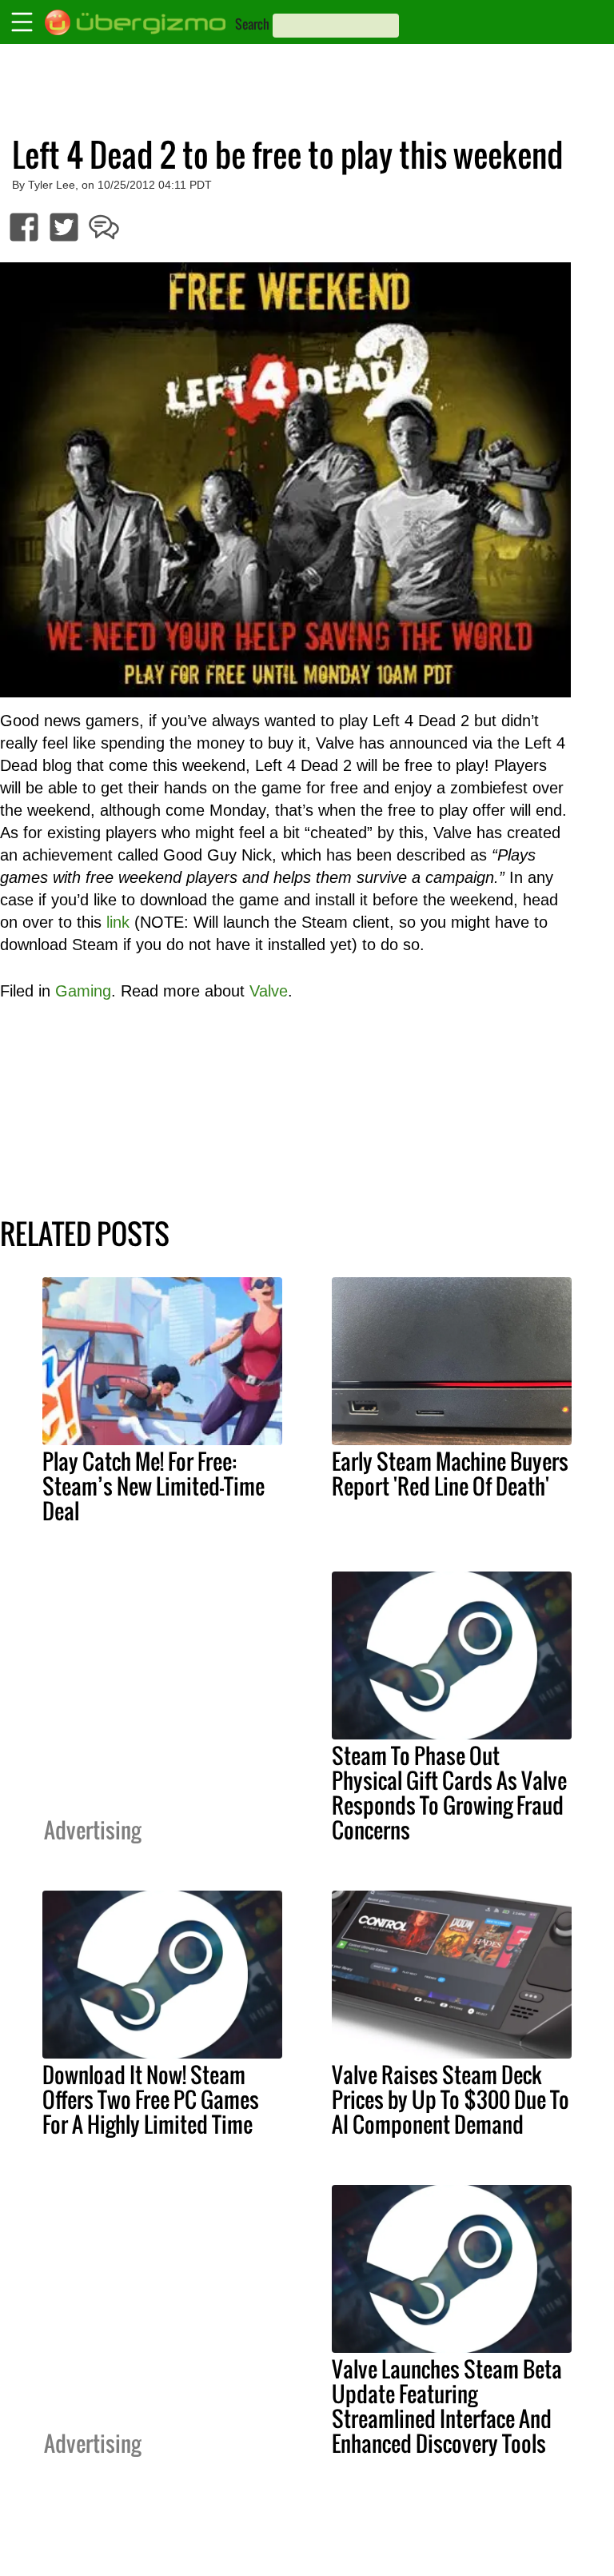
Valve (269, 991)
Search (252, 24)
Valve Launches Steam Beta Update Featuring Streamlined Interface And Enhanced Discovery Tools (447, 2406)
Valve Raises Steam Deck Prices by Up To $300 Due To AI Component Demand (451, 2099)
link (118, 922)
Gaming (83, 991)
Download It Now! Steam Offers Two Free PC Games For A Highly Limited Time (151, 2099)
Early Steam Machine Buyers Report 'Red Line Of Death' (450, 1474)
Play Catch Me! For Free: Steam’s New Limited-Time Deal (153, 1486)
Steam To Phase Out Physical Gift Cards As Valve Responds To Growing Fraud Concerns (449, 1793)
